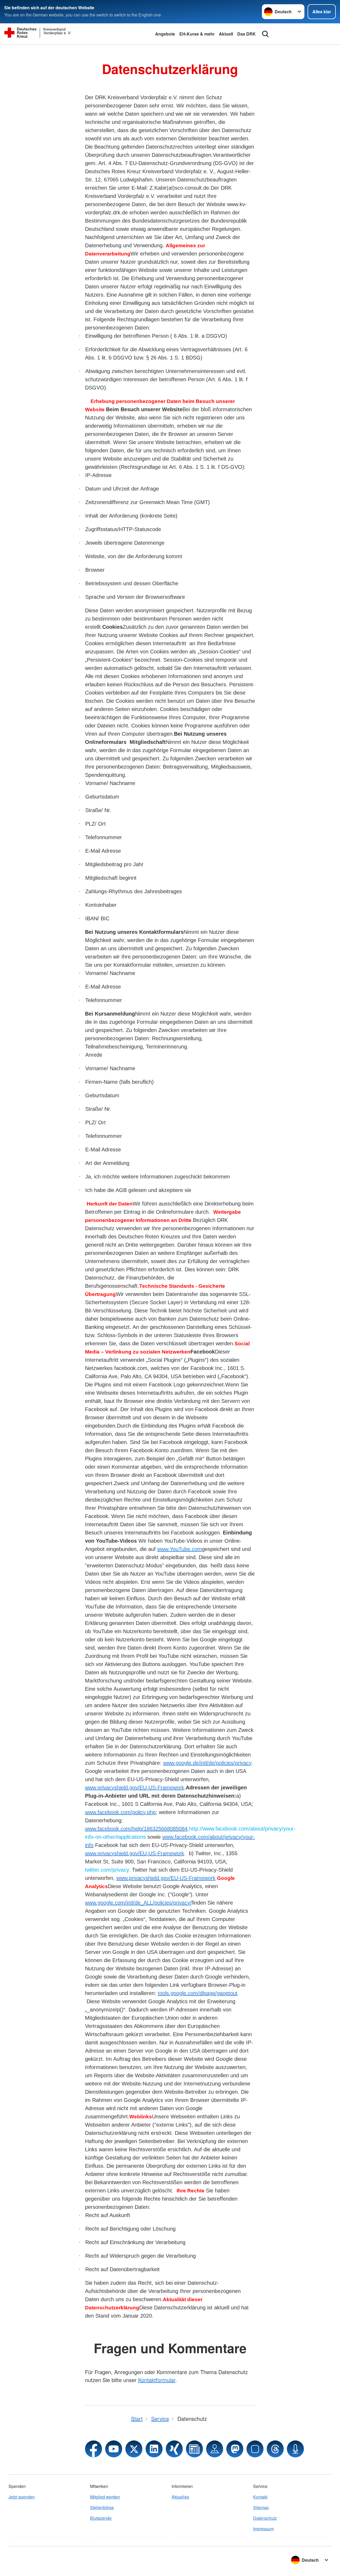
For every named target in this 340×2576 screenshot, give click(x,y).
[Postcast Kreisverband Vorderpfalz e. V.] (295, 2449)
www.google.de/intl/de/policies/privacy (207, 1763)
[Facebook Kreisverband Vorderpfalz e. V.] (93, 2449)
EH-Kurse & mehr (197, 34)
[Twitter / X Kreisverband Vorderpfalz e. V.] (134, 2449)
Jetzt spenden (22, 2497)
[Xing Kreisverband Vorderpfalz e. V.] (174, 2449)
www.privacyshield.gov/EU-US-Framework (135, 1788)
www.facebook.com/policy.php (120, 1812)
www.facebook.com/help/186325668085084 (136, 1829)
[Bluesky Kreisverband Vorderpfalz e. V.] (255, 2449)
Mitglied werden (105, 2497)
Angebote (165, 34)
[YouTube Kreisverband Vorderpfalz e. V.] (114, 2449)
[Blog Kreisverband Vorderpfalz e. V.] (194, 2449)
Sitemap (261, 2507)
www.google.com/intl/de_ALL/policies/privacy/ (138, 1903)
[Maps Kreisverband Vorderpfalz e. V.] (215, 2449)
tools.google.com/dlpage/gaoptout (198, 1993)
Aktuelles (180, 2497)
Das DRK (246, 34)
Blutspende (101, 2518)
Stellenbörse (102, 2507)
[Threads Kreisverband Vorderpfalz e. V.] (275, 2449)
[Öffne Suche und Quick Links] (265, 34)
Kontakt (260, 2497)
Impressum (263, 2529)
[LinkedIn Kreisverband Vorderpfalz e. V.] (154, 2449)
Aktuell (226, 34)
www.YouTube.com (180, 1549)
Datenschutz (265, 2518)
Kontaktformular (157, 2380)
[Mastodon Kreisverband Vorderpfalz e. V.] (235, 2449)
